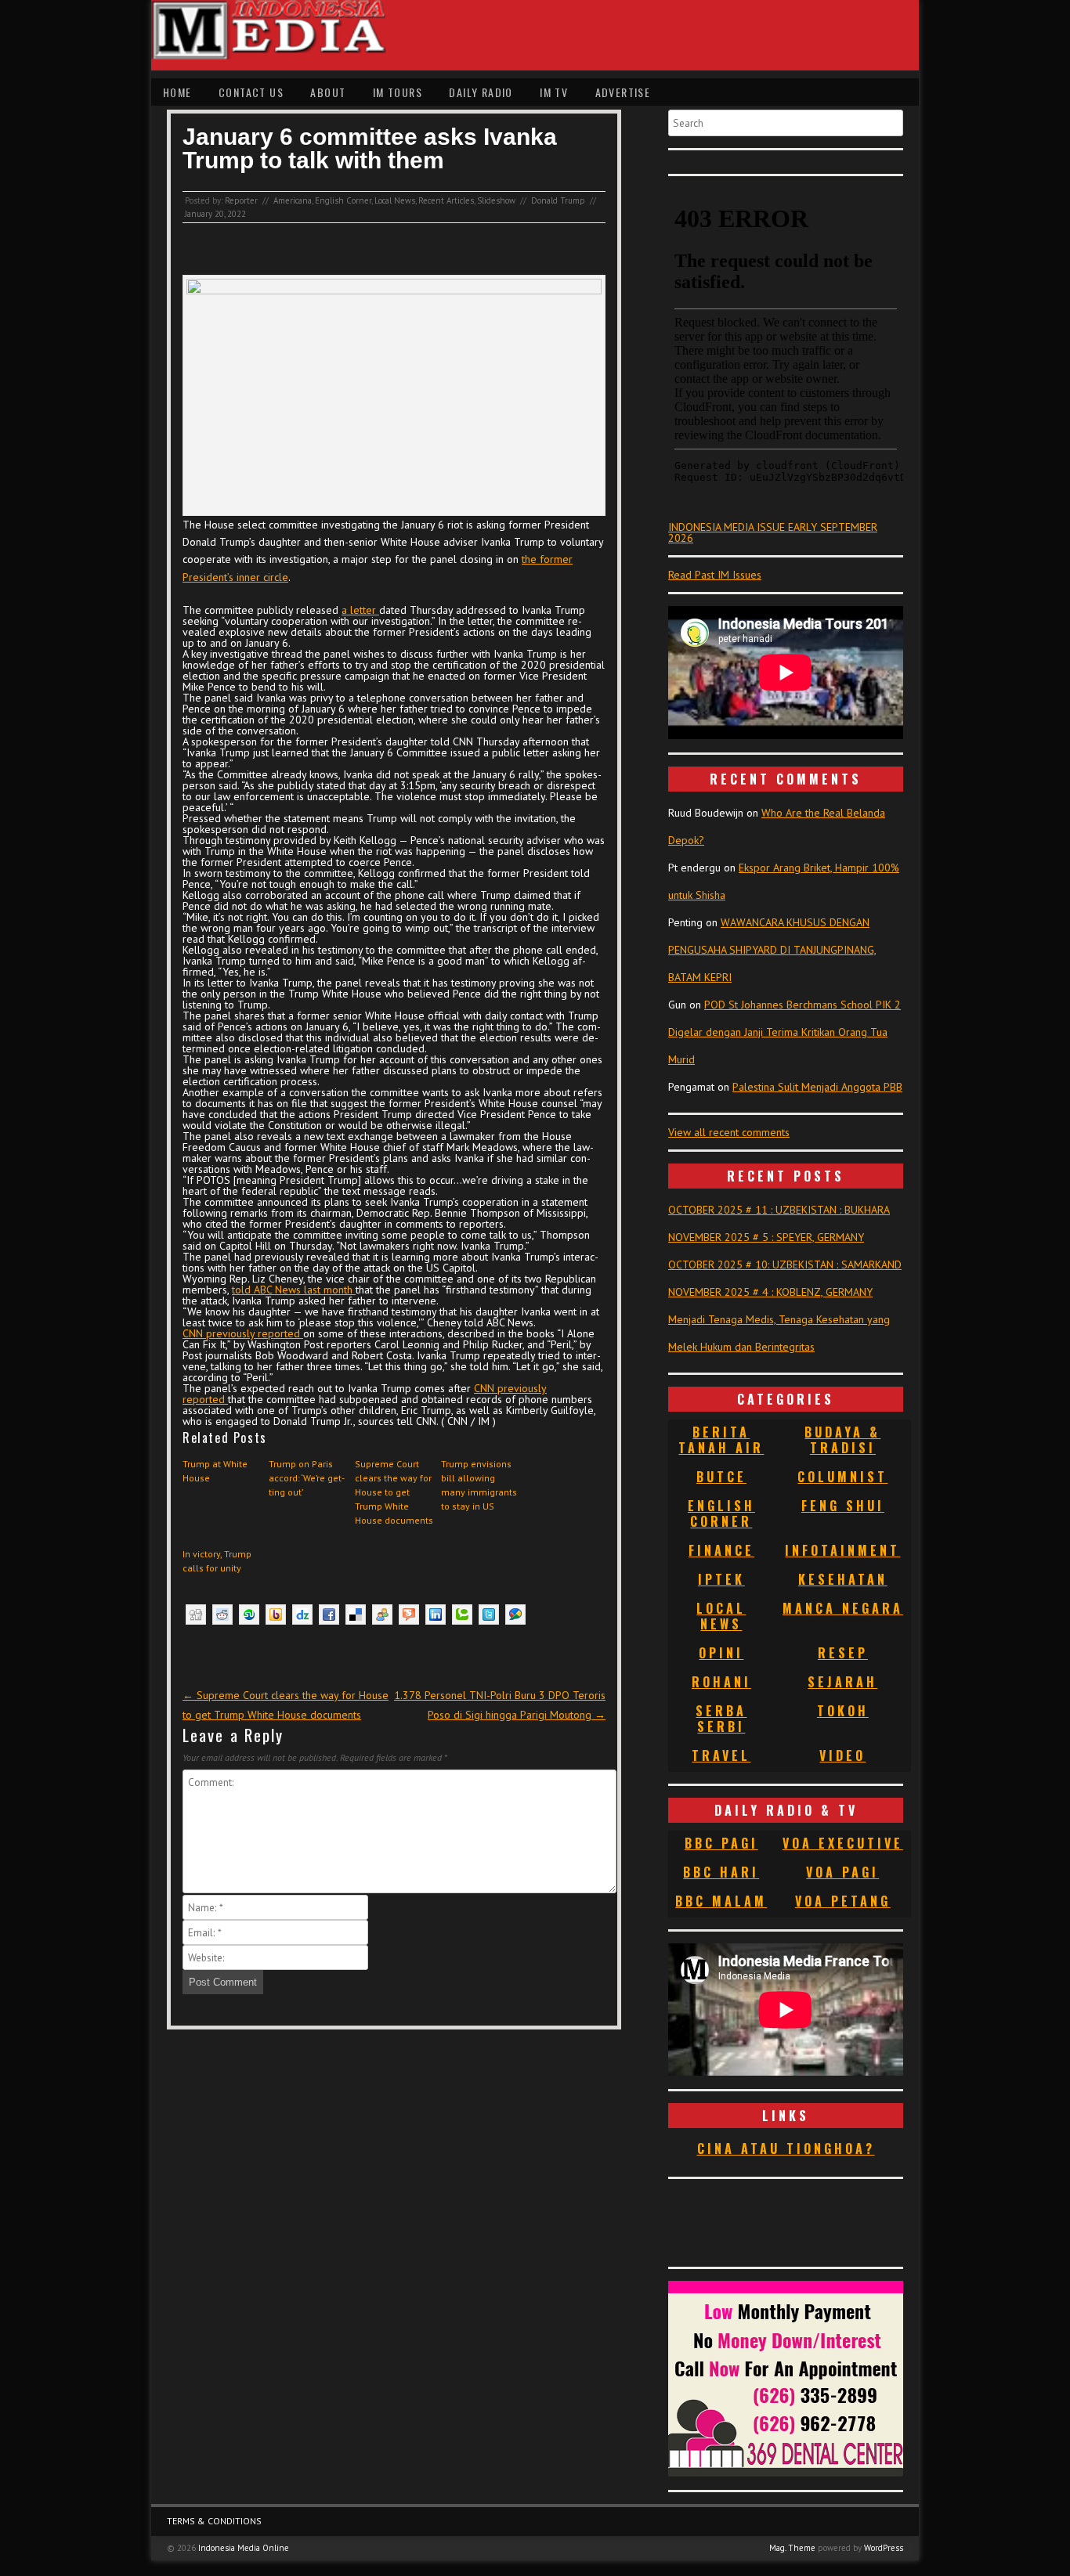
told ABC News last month (294, 1290)
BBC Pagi (721, 1843)
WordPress (884, 2548)
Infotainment (842, 1550)
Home (177, 92)
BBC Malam (721, 1901)
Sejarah (842, 1682)
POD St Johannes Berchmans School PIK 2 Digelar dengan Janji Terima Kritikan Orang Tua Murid (784, 1032)
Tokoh (843, 1711)
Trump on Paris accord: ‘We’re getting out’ (307, 1478)
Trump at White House (215, 1471)
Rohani (721, 1682)
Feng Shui (843, 1506)
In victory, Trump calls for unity (217, 1561)
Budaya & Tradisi (842, 1440)
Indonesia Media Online (244, 2548)
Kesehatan (843, 1579)
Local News (395, 200)
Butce (721, 1477)
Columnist (842, 1477)
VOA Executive (843, 1843)
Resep (843, 1653)
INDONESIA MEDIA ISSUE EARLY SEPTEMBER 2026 (773, 532)
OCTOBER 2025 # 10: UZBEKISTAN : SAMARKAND (785, 1265)
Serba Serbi (721, 1719)
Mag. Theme (792, 2548)
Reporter (241, 200)
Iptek (721, 1579)
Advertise (623, 92)
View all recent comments (729, 1132)
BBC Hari (721, 1872)
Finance (721, 1550)
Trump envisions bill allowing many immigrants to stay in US (479, 1485)
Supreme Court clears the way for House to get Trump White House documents (394, 1492)
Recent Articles (446, 200)
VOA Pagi (842, 1872)
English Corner (343, 200)
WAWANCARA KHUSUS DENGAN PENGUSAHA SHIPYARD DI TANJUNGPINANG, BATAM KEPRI (772, 950)
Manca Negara (843, 1608)
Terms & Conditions (214, 2521)
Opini (721, 1653)
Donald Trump (558, 200)
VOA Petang (843, 1901)
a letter (360, 610)
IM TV (554, 92)
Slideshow (496, 200)
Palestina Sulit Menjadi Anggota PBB (817, 1087)
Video (842, 1755)
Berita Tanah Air (721, 1440)
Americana (293, 200)
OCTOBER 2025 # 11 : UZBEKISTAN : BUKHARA (779, 1210)
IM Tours (398, 92)
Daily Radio (481, 92)
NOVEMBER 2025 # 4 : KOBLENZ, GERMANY (770, 1292)
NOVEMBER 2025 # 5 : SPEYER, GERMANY (766, 1237)
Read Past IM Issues (715, 575)
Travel (721, 1755)
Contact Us (251, 92)
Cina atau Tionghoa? (786, 2148)
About (328, 92)
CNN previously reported (243, 1333)
